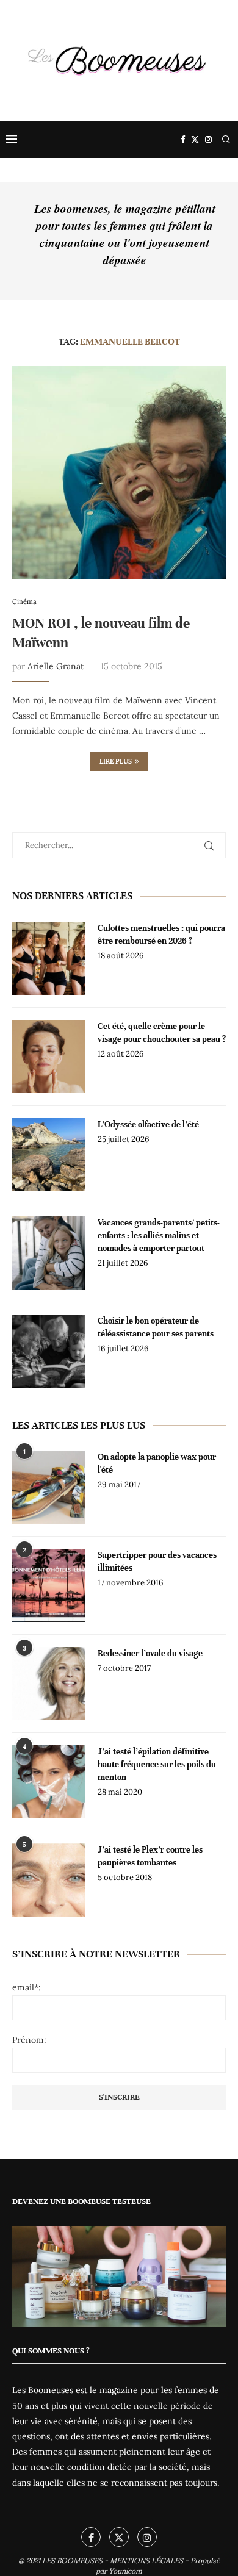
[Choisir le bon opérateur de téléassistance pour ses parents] (49, 1351)
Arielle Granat (56, 666)
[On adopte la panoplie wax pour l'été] (49, 1487)
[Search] (226, 140)
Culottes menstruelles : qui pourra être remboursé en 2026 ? (161, 935)
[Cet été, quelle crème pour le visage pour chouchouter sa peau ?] (49, 1057)
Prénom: (29, 2040)
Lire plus (116, 761)
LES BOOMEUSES (72, 2560)
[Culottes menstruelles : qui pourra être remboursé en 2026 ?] (49, 958)
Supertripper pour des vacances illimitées (157, 1562)
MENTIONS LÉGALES (146, 2560)
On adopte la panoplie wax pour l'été (157, 1463)
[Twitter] (195, 140)
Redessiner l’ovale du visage (150, 1653)
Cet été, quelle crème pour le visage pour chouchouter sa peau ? (162, 1033)
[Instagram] (208, 140)
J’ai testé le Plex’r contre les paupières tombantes (150, 1856)
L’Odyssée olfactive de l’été (148, 1125)
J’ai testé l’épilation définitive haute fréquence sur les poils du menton (157, 1764)
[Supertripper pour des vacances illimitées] (49, 1585)
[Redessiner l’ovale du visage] (49, 1684)
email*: (27, 1987)
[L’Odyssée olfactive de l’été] (49, 1155)
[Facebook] (183, 140)
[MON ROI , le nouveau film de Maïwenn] (119, 473)
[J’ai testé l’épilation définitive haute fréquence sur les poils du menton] (49, 1782)
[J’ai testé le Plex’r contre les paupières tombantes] (49, 1880)
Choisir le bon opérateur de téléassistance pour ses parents (156, 1327)
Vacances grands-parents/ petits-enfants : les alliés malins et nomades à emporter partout (159, 1236)
